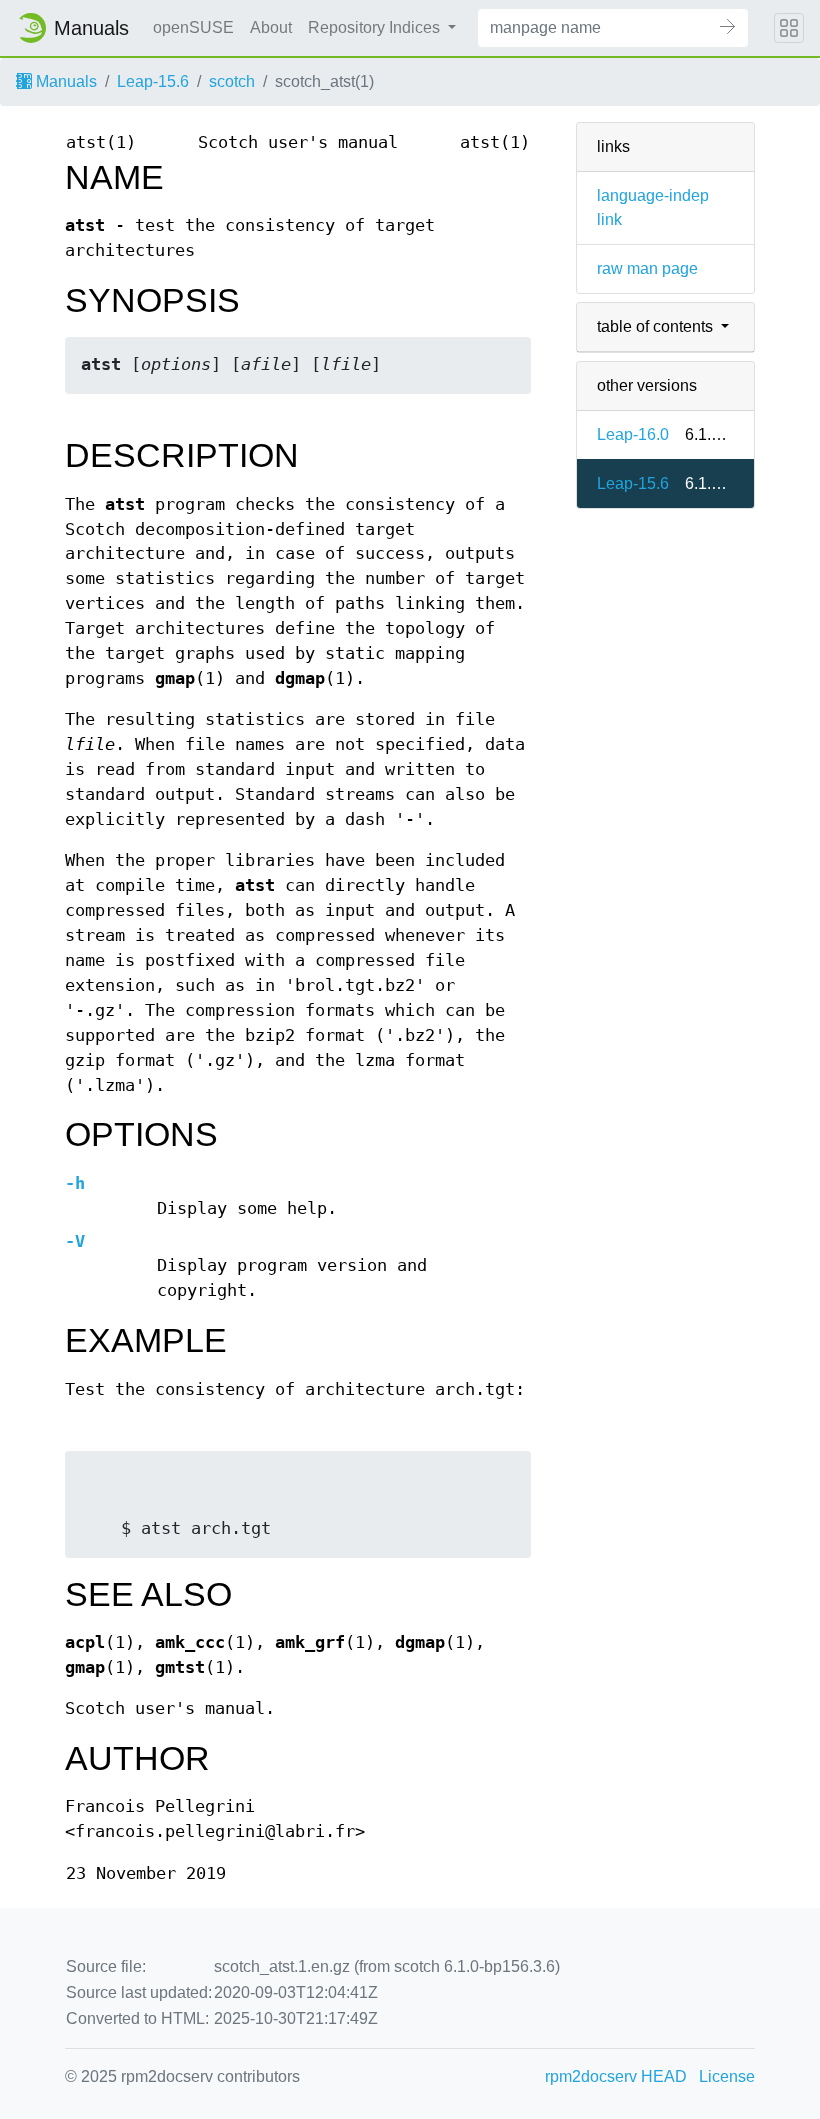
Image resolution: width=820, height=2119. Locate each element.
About (271, 27)
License (727, 2076)
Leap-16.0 (633, 434)
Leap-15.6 (153, 81)
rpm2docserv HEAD (616, 2076)
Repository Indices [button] (376, 27)
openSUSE (193, 27)
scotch (232, 81)
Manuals (64, 81)
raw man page (647, 268)
